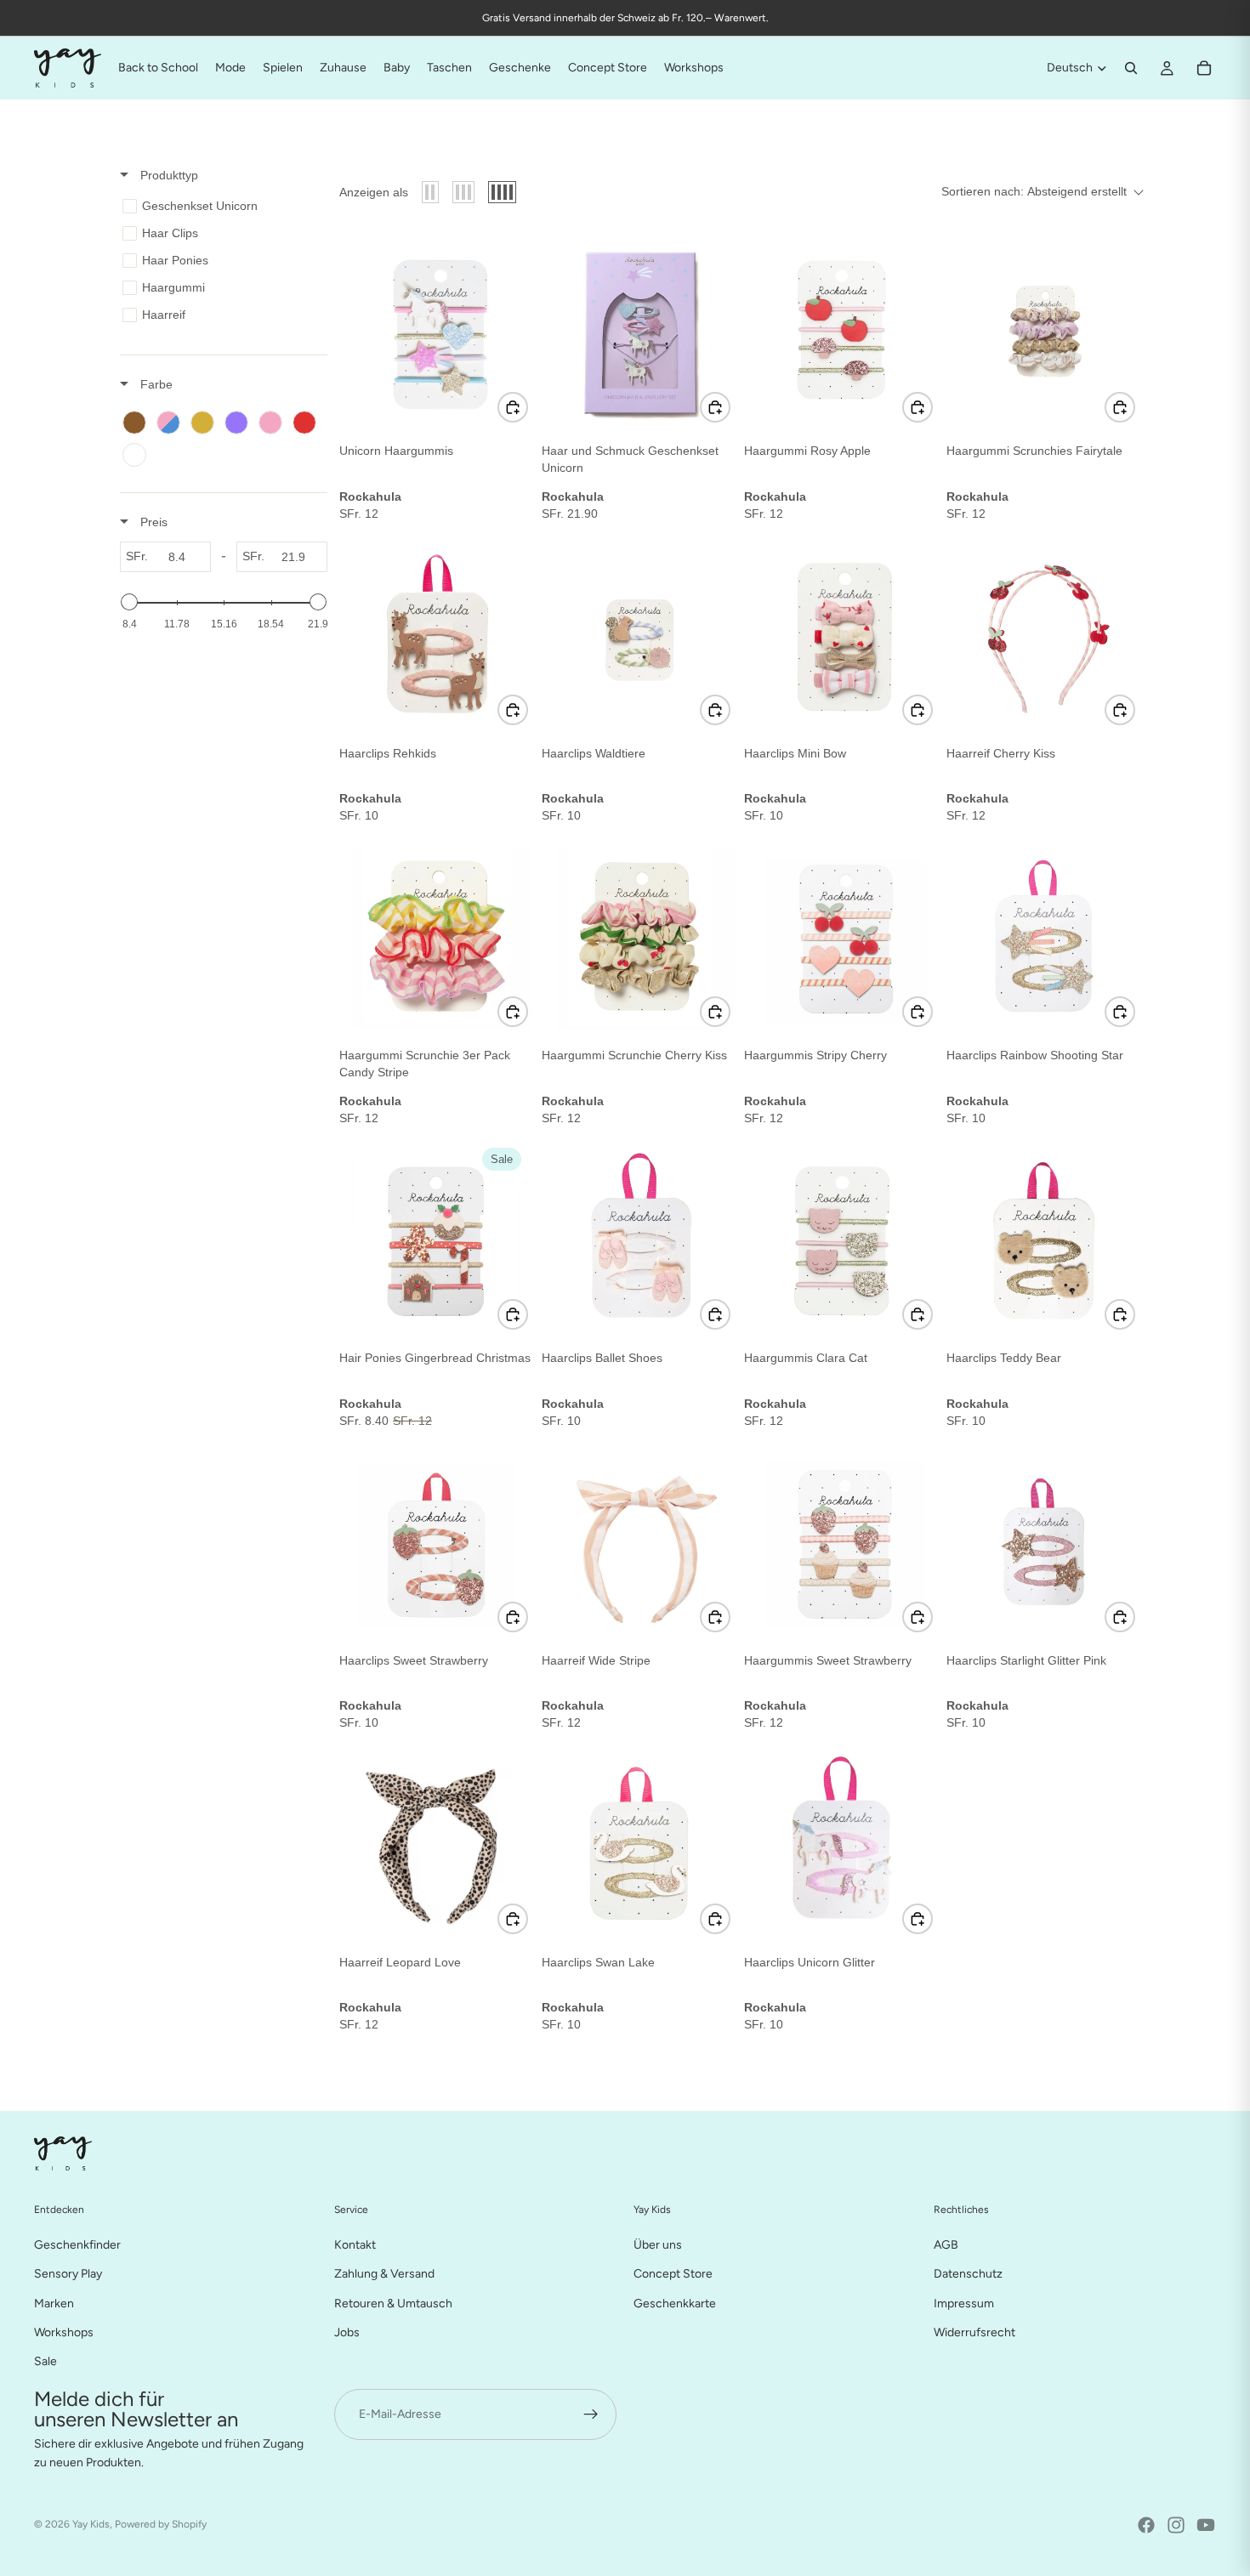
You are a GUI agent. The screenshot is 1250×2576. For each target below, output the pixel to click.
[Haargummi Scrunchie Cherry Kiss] (639, 936)
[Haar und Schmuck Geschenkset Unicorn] (639, 332)
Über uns (658, 2244)
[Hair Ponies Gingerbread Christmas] (437, 1239)
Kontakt (355, 2244)
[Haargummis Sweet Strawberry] (842, 1541)
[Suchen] (1131, 68)
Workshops (64, 2332)
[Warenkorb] (1204, 68)
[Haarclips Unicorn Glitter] (842, 1843)
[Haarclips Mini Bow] (842, 634)
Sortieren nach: (1034, 191)
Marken (54, 2303)
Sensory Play (68, 2274)
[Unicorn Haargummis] (437, 332)
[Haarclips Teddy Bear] (1044, 1239)
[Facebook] (1146, 2525)
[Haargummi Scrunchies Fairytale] (1044, 332)
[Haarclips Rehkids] (437, 634)
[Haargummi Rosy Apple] (842, 332)
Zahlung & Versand (384, 2274)
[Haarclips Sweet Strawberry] (437, 1541)
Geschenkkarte (675, 2303)
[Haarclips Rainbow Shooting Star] (1044, 936)
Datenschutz (968, 2274)
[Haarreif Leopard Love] (437, 1843)
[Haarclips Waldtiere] (639, 634)
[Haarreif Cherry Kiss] (1044, 634)
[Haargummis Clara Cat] (842, 1239)
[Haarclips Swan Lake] (639, 1843)
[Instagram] (1176, 2525)
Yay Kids (91, 2524)
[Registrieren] (591, 2414)
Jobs (347, 2332)
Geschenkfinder (77, 2244)
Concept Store (673, 2274)
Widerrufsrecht (974, 2332)
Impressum (964, 2303)
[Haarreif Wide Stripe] (639, 1541)
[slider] (129, 602)
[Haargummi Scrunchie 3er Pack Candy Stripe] (437, 936)
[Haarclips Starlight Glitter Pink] (1044, 1541)
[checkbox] (221, 206)
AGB (946, 2244)
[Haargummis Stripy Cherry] (842, 936)
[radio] (430, 192)
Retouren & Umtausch (393, 2303)
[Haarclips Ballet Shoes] (639, 1239)
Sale (45, 2361)
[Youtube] (1206, 2525)
